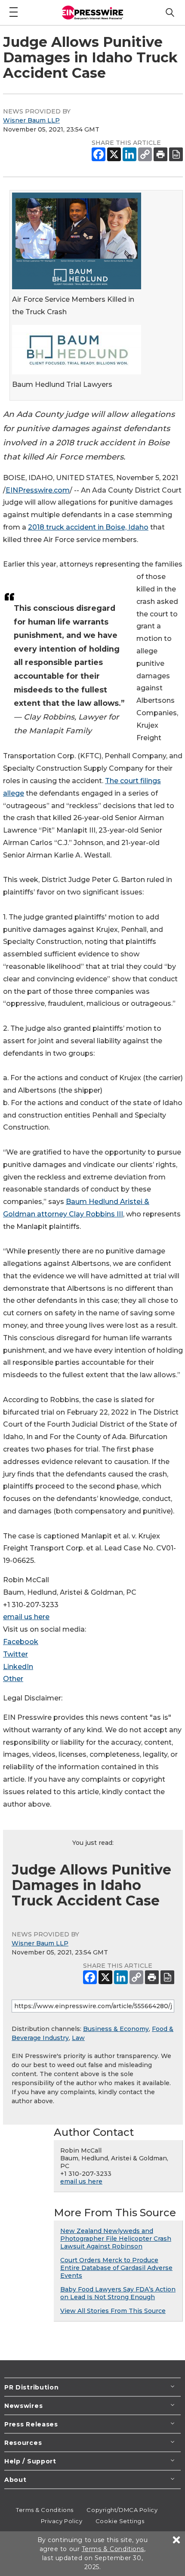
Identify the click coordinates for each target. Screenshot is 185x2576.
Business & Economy (116, 2029)
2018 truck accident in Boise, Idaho (88, 527)
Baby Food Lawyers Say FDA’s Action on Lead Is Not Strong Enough (118, 2293)
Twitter (15, 1654)
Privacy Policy (62, 2521)
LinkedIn (18, 1667)
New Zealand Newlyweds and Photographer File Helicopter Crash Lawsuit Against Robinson (116, 2239)
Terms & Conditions (45, 2510)
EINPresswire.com (38, 490)
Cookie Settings (120, 2521)
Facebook (21, 1642)
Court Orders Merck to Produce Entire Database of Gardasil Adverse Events (116, 2268)
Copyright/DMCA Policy (122, 2510)
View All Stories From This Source (113, 2311)
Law (78, 2038)
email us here (26, 1617)
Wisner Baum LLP (31, 120)
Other (13, 1679)
